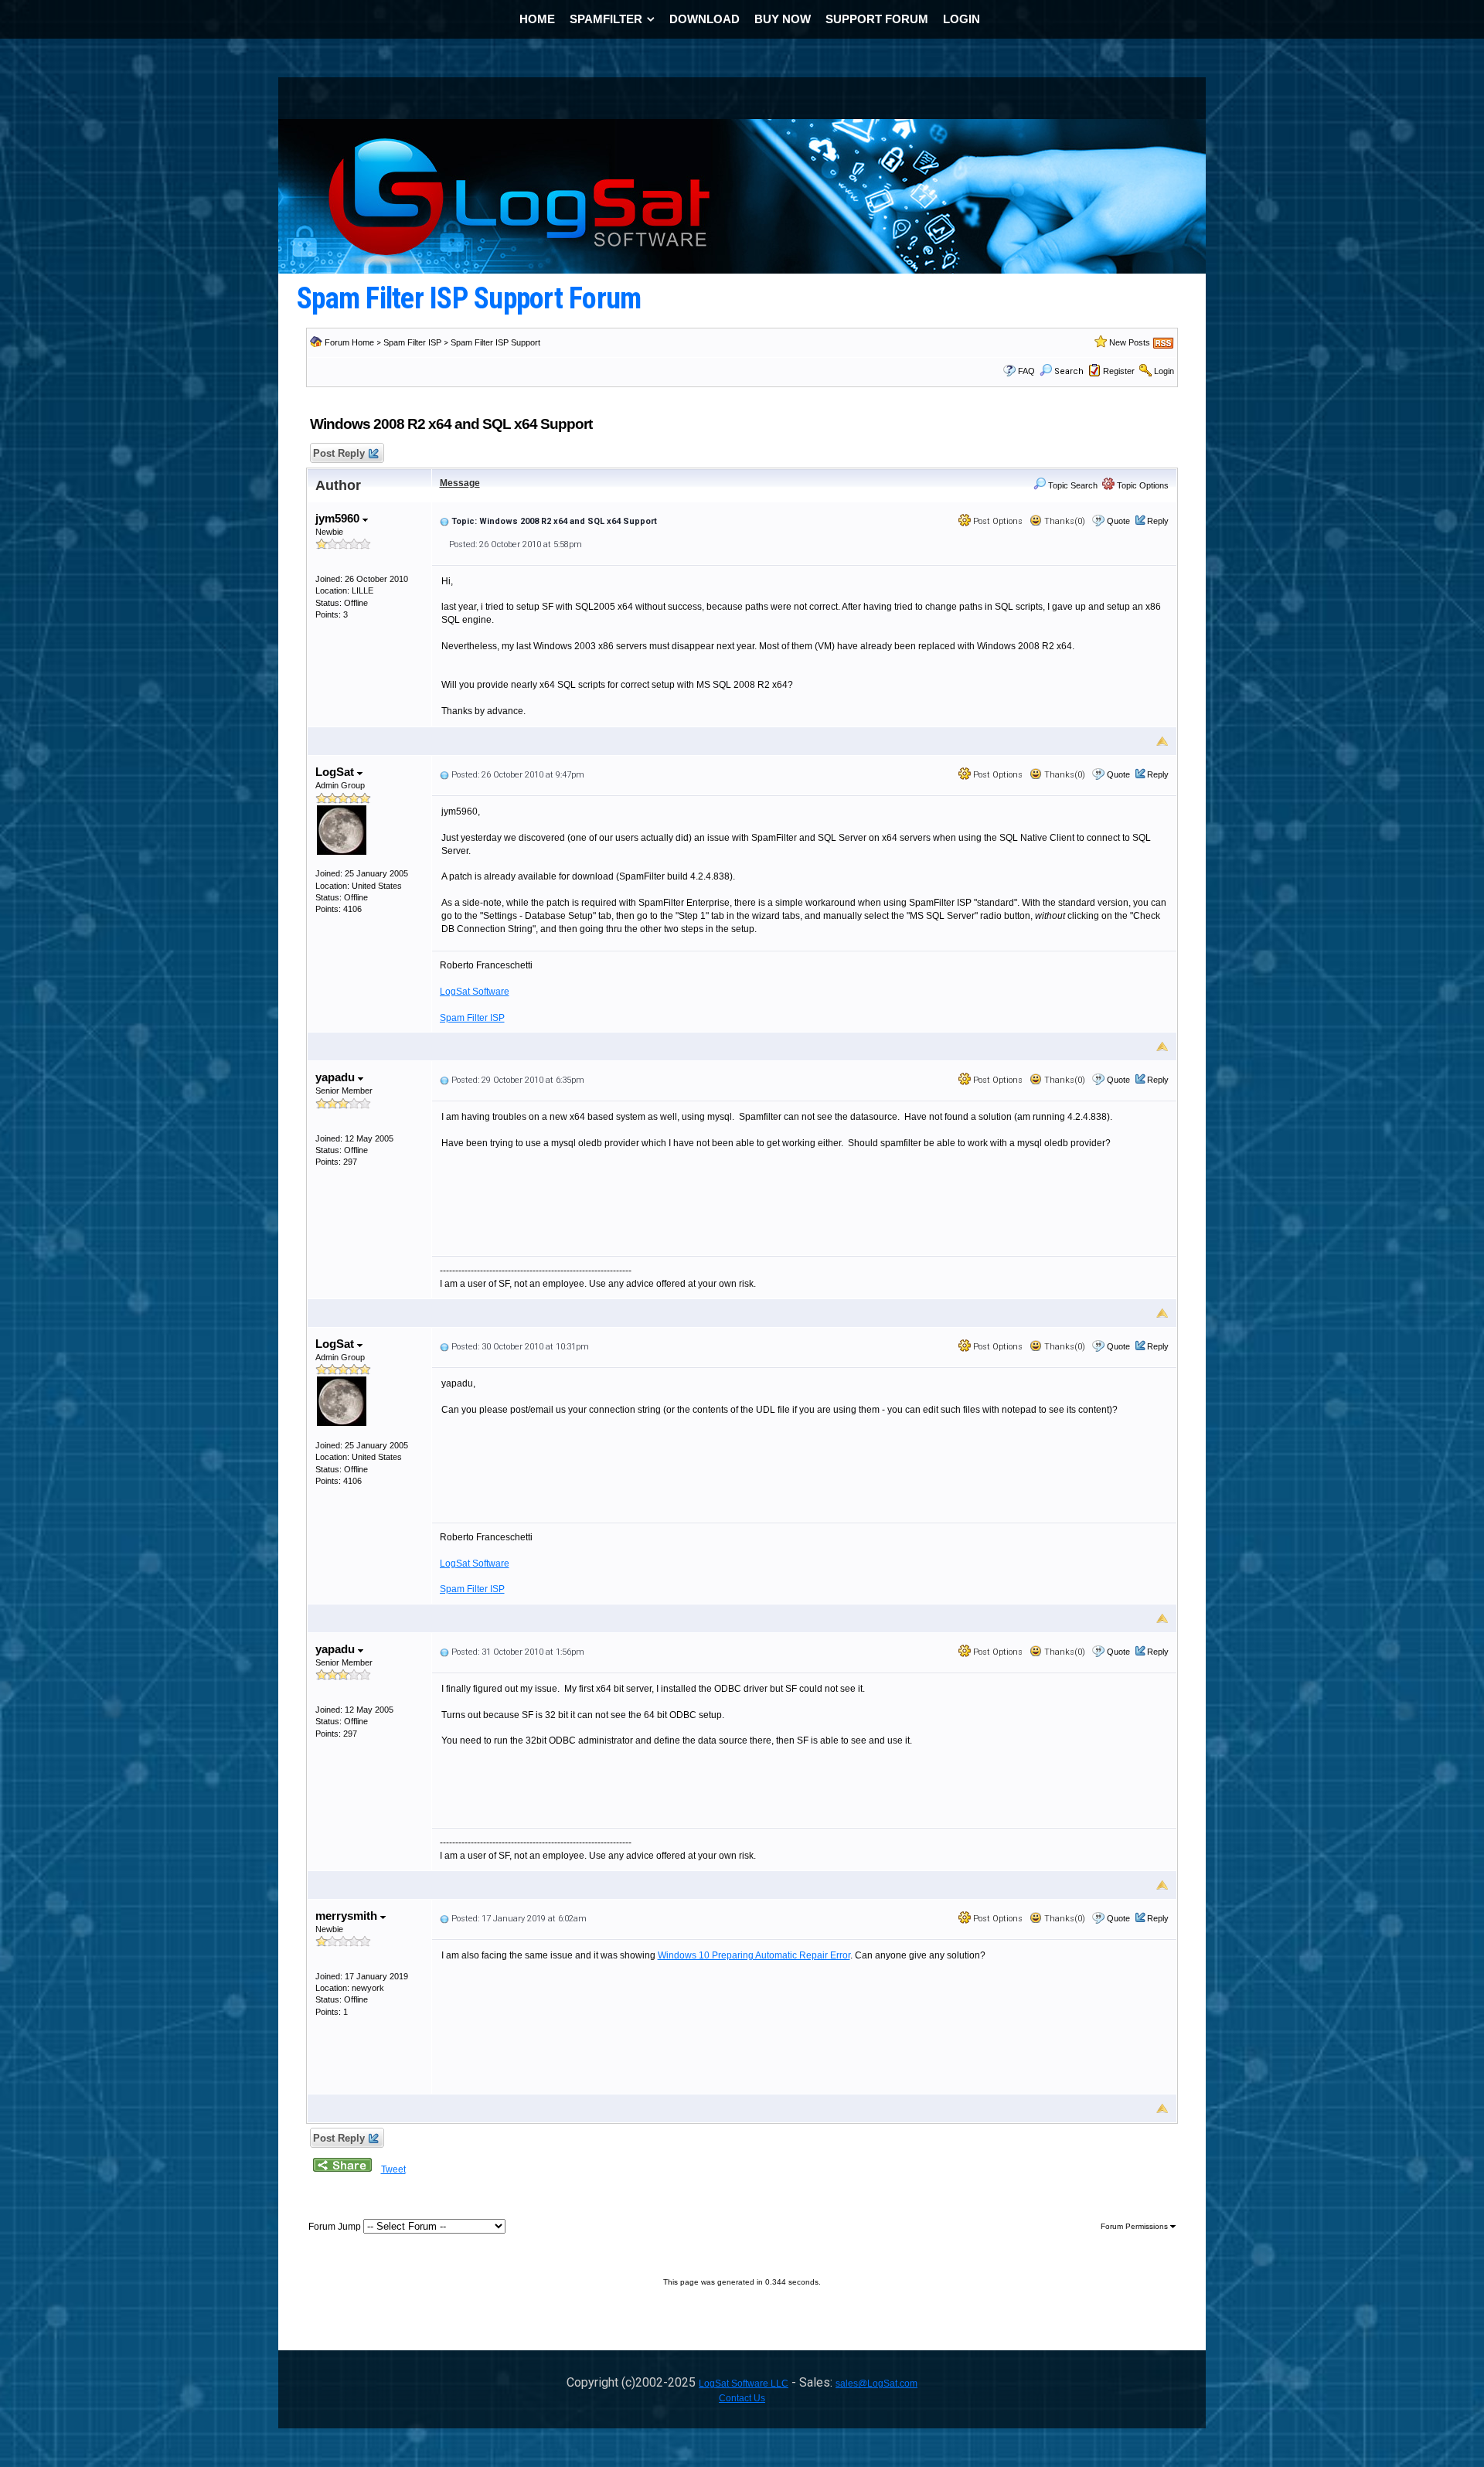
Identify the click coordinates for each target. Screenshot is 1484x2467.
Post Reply (339, 453)
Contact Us (742, 2398)
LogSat (336, 772)
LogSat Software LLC (744, 2384)
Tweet (393, 2169)
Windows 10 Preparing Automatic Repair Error (754, 1955)
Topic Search (1072, 485)
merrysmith (348, 1916)
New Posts (1130, 342)
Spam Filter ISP (412, 342)
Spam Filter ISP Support (495, 342)
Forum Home (349, 342)
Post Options (997, 521)
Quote (1118, 521)
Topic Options (1142, 485)
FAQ (1026, 371)
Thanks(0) (1064, 521)
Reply (1158, 521)
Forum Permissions (1135, 2226)
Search (1069, 371)
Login (1164, 371)
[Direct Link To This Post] (444, 521)
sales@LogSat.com (876, 2384)
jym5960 (339, 518)
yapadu (337, 1077)
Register (1119, 371)
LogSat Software (475, 992)
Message (460, 483)
